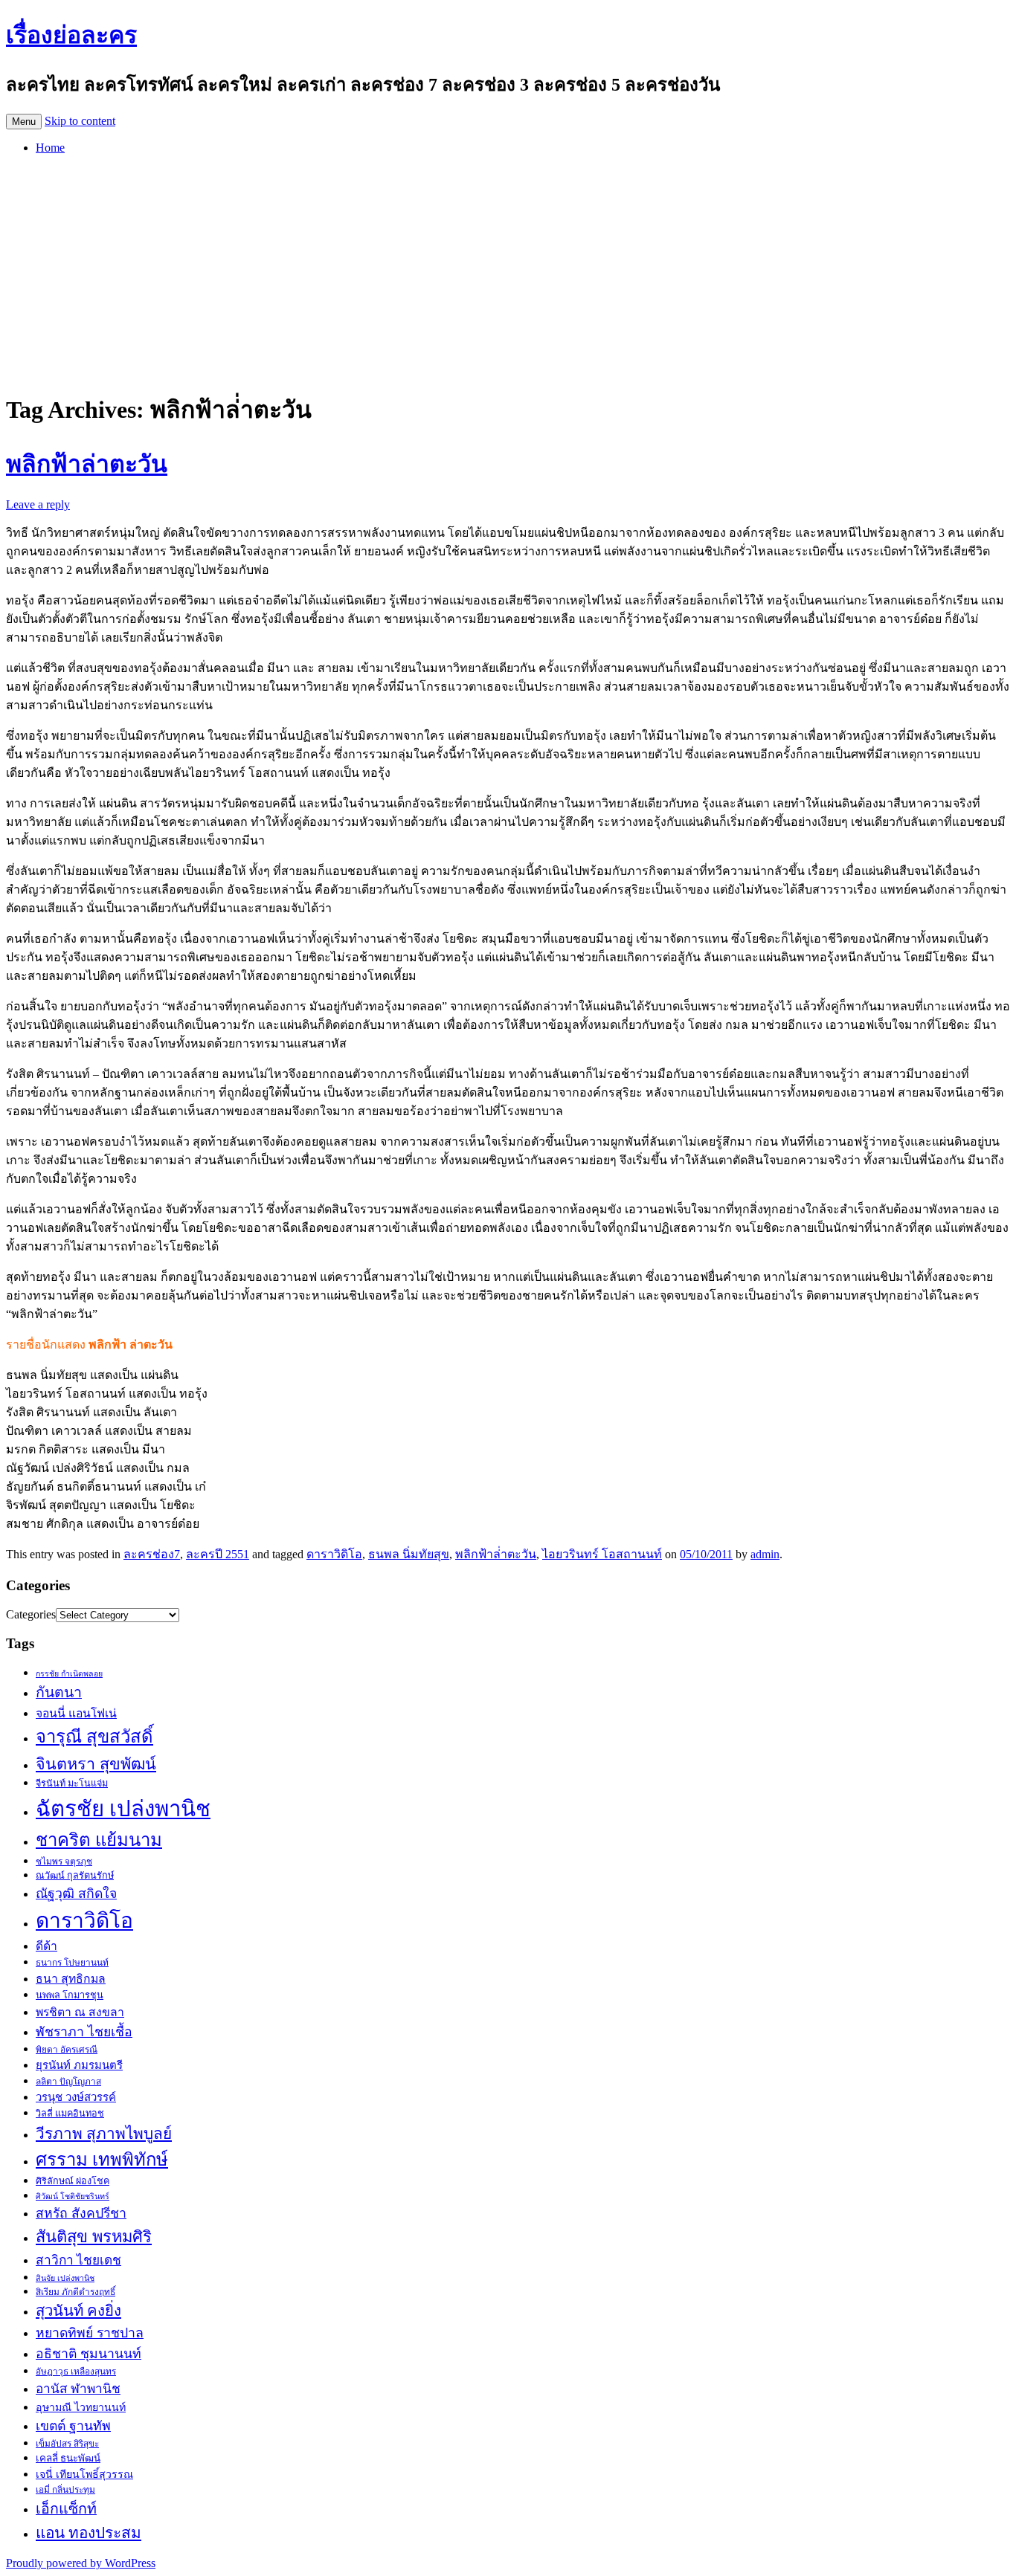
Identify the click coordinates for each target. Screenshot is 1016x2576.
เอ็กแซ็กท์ (66, 2509)
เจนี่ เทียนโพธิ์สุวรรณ (84, 2474)
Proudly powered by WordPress (81, 2563)
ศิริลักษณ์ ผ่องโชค (73, 2181)
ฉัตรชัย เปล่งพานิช (123, 1809)
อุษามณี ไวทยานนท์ (81, 2407)
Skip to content (80, 121)
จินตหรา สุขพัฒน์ (96, 1764)
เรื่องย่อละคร (71, 35)
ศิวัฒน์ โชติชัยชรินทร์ (73, 2196)
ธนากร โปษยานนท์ (72, 1963)
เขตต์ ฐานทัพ (73, 2426)
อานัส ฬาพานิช (78, 2389)
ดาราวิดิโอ (334, 1554)
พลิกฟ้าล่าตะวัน (87, 464)
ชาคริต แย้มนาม (99, 1840)
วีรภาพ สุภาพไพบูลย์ (104, 2133)
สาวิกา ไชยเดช (78, 2260)
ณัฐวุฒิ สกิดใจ (76, 1894)
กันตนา (59, 1692)
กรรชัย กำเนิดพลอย (69, 1674)
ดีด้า (46, 1946)
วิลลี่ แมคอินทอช (70, 2114)
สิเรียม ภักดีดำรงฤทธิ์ (75, 2292)
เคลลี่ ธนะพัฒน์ (68, 2458)
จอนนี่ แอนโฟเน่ (76, 1713)
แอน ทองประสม (89, 2533)
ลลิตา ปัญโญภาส (68, 2082)
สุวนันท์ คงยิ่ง (78, 2311)
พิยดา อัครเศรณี (67, 2050)
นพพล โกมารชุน (70, 1995)
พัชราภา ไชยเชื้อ (84, 2032)
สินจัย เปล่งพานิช (65, 2278)
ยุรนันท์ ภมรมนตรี (79, 2065)
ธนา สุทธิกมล (71, 1979)
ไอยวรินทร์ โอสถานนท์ (602, 1554)
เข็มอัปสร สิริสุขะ (67, 2444)
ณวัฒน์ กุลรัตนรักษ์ (75, 1876)
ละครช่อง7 (152, 1554)
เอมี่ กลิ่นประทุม (65, 2490)
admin (765, 1554)
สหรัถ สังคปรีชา (81, 2213)
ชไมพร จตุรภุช (64, 1862)
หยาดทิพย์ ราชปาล (90, 2333)
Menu (24, 122)
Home (50, 148)
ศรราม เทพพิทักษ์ (102, 2160)
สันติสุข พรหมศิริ (94, 2237)
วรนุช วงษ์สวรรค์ (76, 2097)
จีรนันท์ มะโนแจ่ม (72, 1783)
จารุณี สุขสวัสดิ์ (94, 1737)
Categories (31, 1614)
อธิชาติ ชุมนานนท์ (89, 2354)
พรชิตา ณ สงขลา (80, 2012)
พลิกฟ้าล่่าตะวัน (496, 1554)
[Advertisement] (508, 271)
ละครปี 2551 (218, 1554)
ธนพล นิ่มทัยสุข (409, 1554)
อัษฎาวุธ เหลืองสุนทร (76, 2372)
